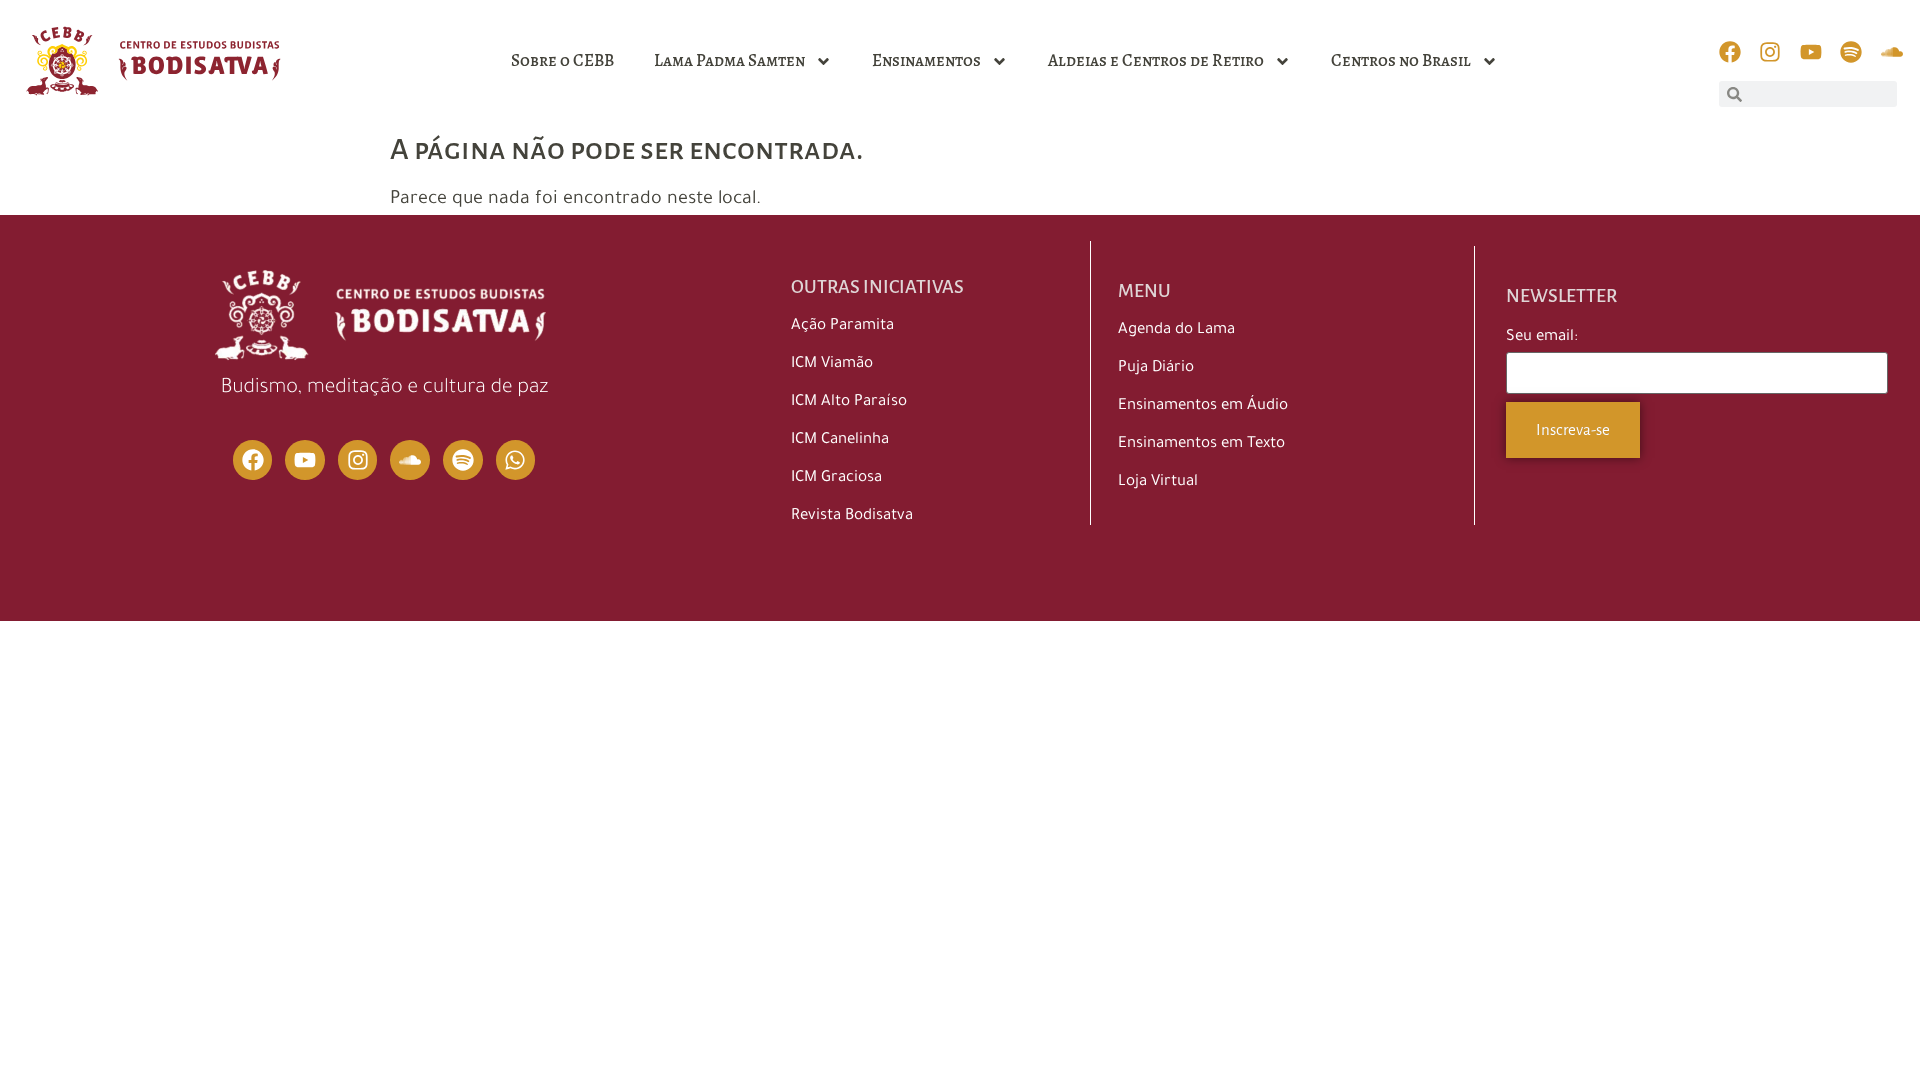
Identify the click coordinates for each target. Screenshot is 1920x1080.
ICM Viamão (832, 364)
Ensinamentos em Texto (1201, 444)
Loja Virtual (1158, 482)
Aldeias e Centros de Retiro (1156, 60)
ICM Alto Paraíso (849, 402)
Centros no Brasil (1401, 60)
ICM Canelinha (840, 440)
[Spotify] (463, 460)
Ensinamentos (926, 60)
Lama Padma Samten (729, 60)
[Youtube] (305, 460)
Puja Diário (1156, 368)
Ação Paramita (842, 326)
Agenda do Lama (1176, 330)
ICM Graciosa (836, 478)
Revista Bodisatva (852, 516)
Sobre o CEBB (562, 60)
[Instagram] (358, 460)
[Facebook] (253, 460)
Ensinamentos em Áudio (1203, 406)
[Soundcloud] (410, 460)
